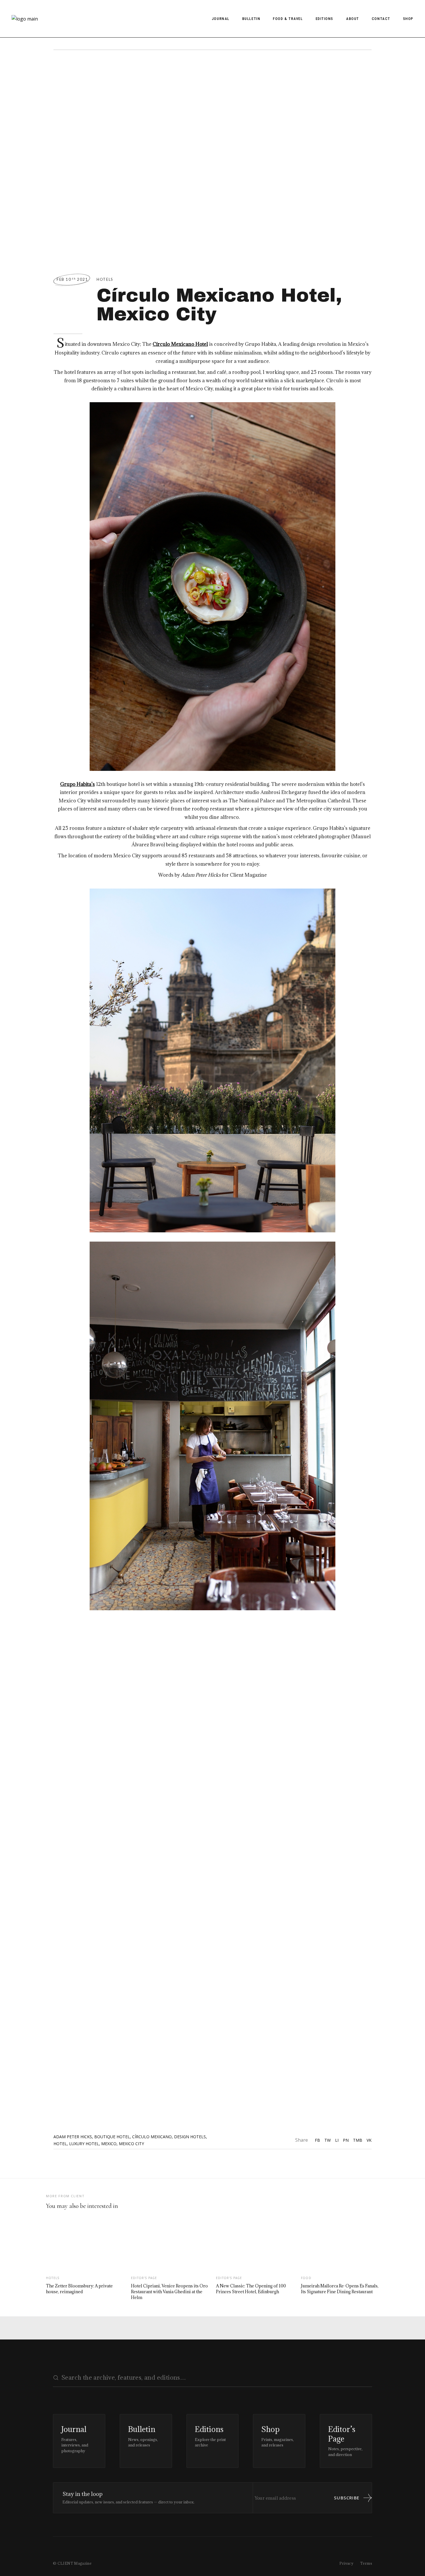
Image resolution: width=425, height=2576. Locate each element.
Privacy (347, 2563)
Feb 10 (72, 279)
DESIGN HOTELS (190, 2137)
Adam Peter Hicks (73, 2137)
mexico (109, 2144)
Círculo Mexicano (152, 2137)
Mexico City (131, 2144)
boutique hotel (112, 2137)
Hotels (105, 279)
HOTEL (60, 2144)
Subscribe (347, 2498)
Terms (366, 2563)
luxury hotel (84, 2144)
